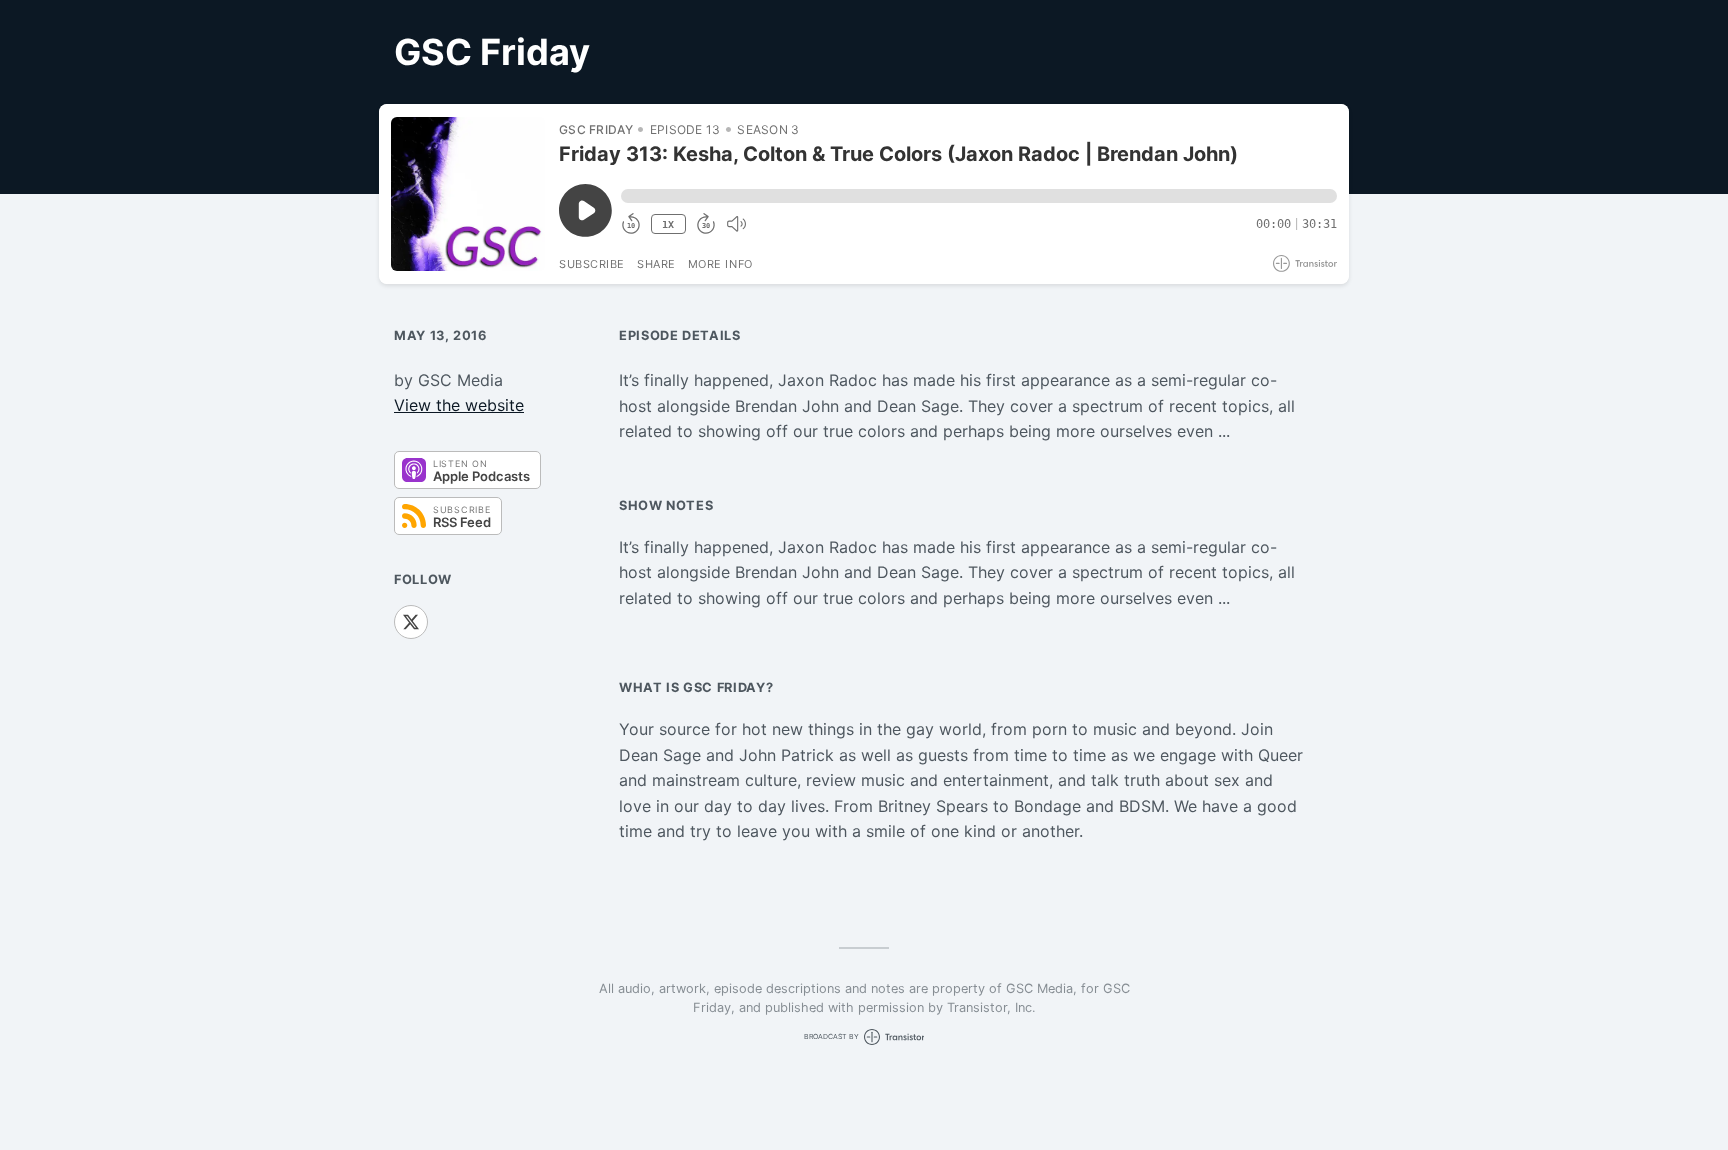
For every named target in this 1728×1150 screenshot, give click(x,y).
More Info (720, 264)
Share (656, 264)
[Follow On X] (411, 622)
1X (668, 224)
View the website (459, 405)
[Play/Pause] (468, 194)
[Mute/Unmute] (736, 224)
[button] (979, 196)
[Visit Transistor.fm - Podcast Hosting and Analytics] (1305, 263)
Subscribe (592, 264)
